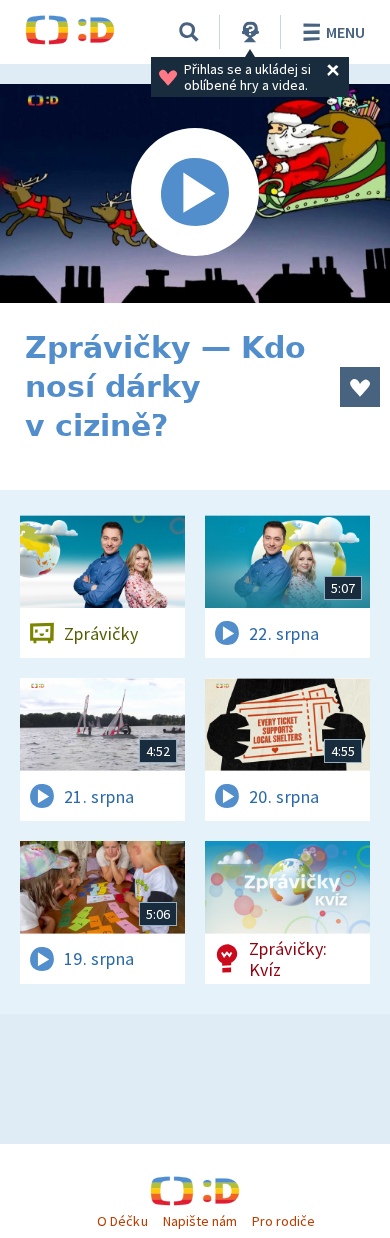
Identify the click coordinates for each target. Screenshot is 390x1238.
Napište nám (200, 1221)
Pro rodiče (283, 1221)
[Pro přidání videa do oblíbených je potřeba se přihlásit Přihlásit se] (360, 387)
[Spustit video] (195, 193)
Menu (345, 32)
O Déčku (122, 1221)
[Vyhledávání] (189, 32)
